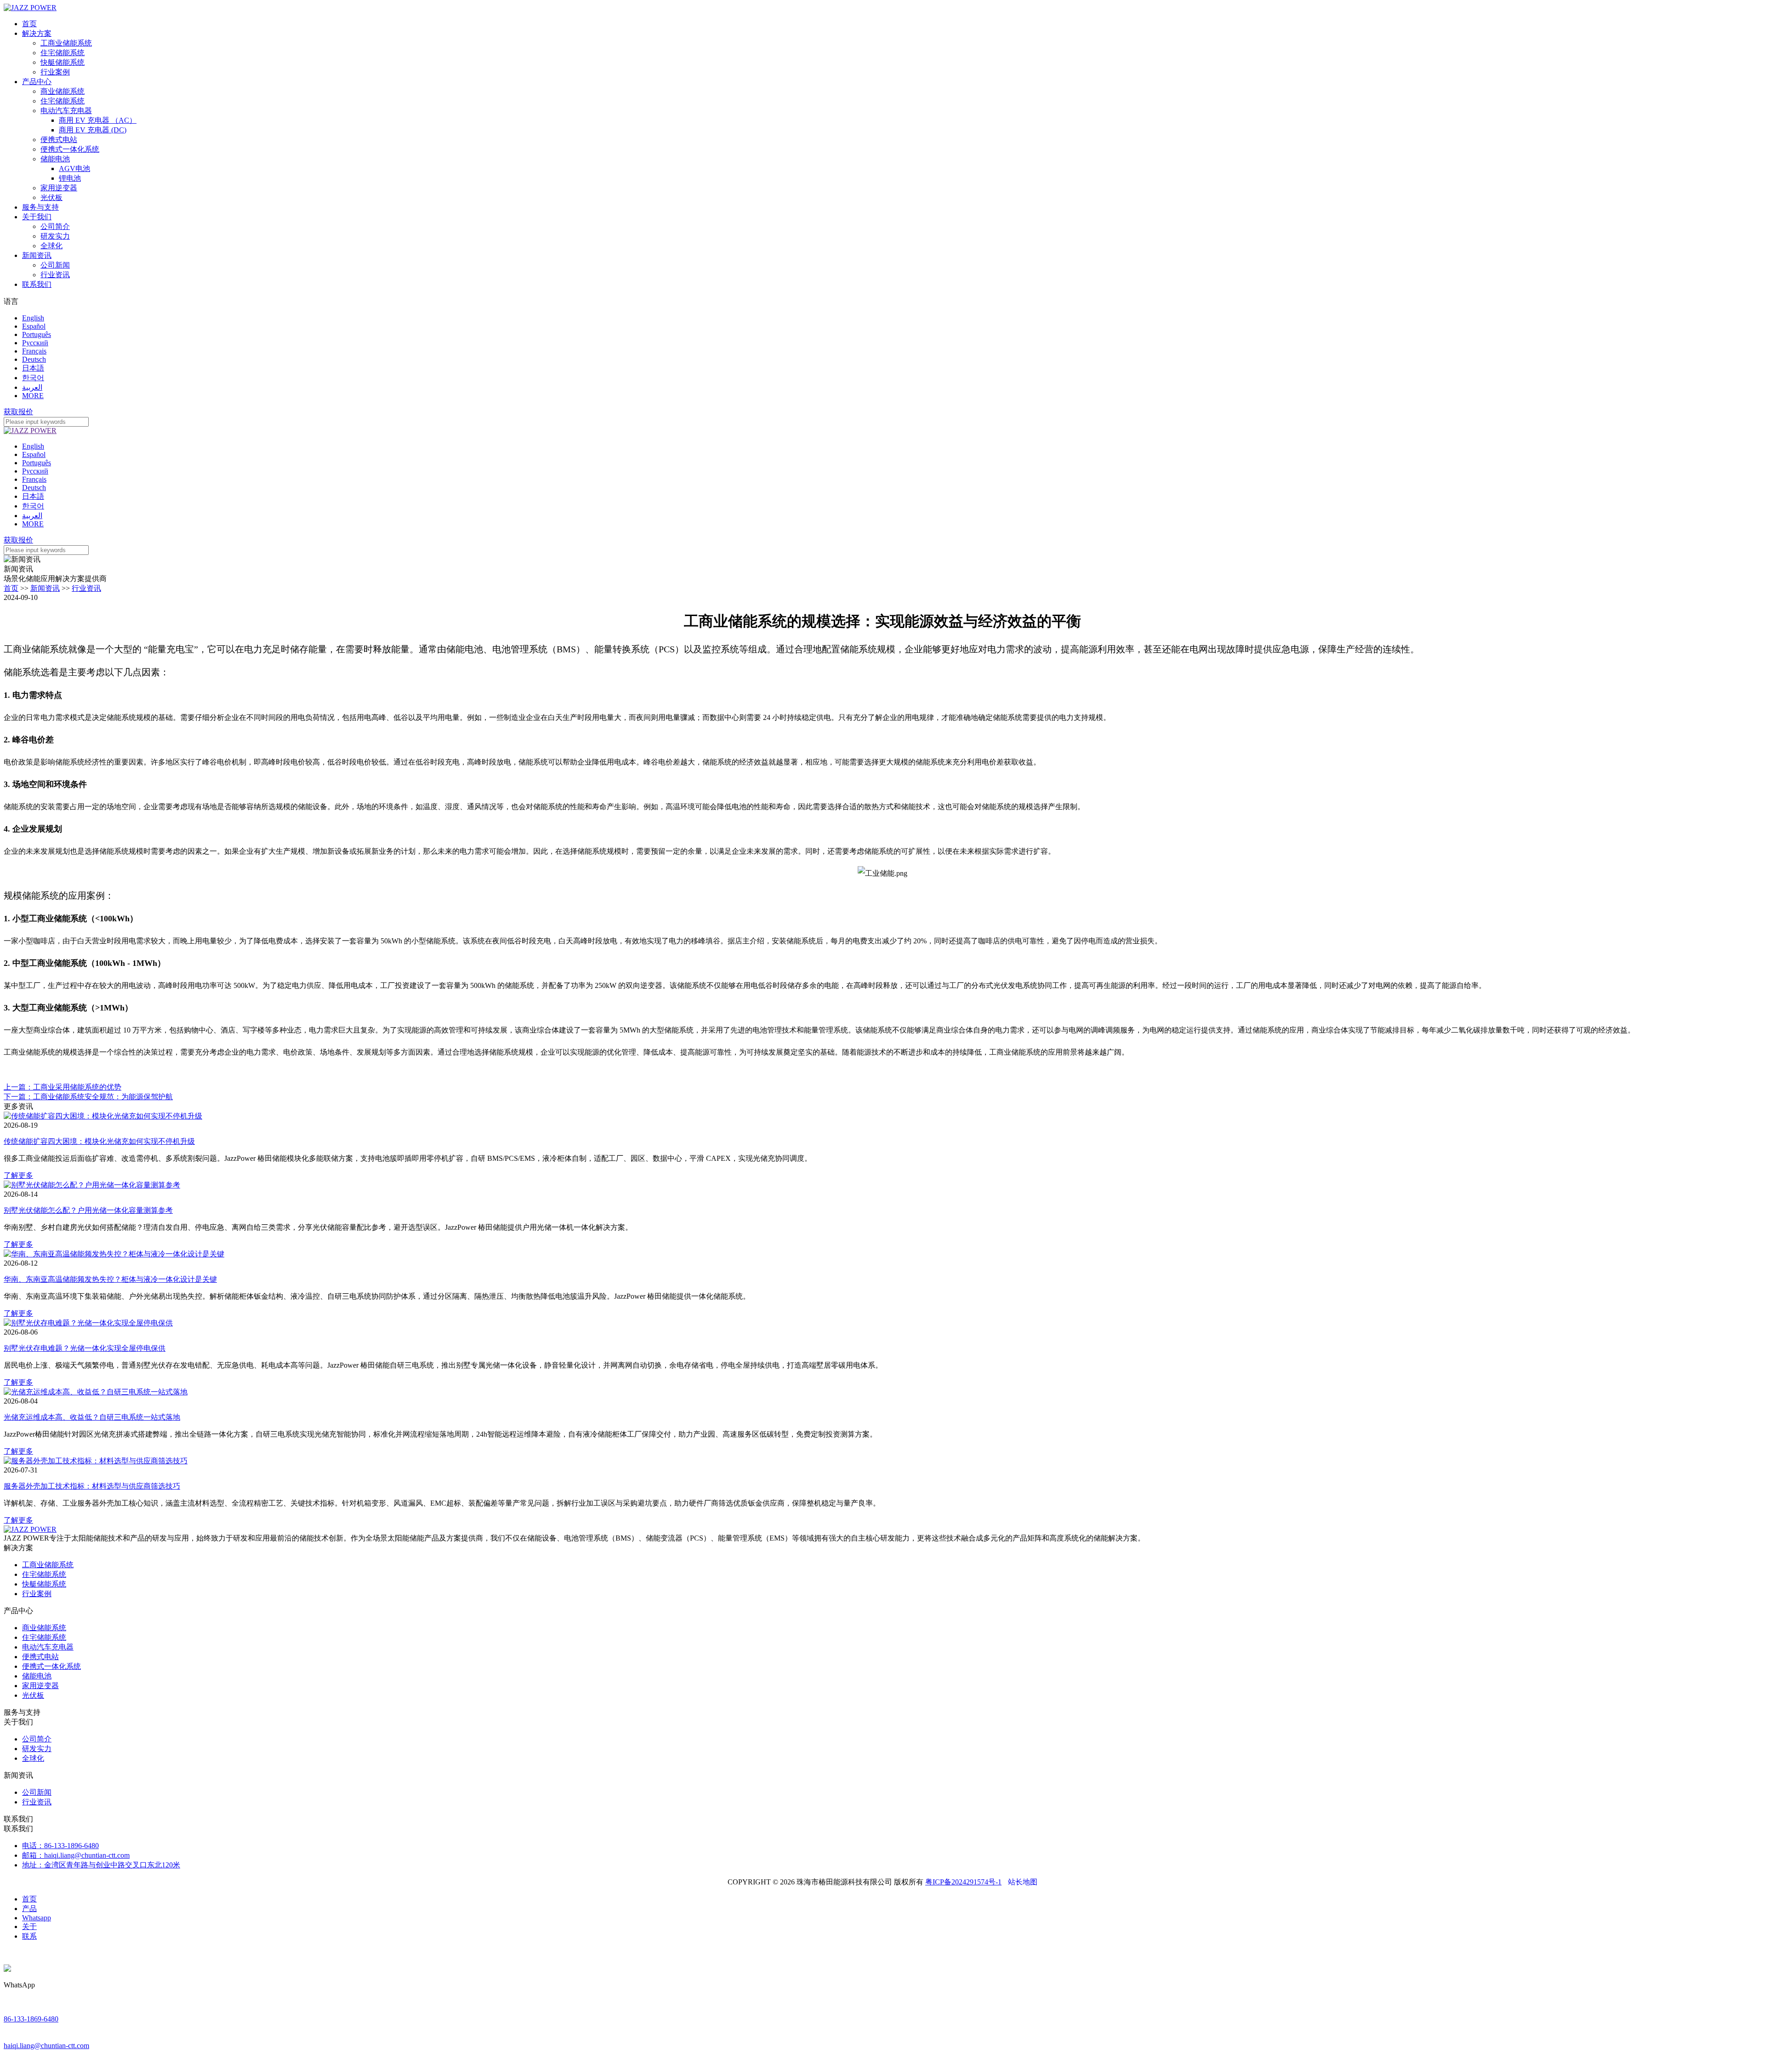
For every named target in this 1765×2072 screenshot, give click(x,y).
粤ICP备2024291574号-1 (963, 1882)
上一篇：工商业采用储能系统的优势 (63, 1087)
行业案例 (55, 72)
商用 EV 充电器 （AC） (98, 120)
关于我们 (37, 217)
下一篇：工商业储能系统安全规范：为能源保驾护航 (88, 1097)
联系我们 (37, 284)
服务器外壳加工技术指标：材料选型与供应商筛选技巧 (92, 1486)
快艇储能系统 (63, 62)
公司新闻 (55, 265)
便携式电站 (59, 140)
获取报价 (18, 412)
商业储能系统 (63, 91)
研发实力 (55, 236)
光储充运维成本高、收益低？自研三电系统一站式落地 (92, 1417)
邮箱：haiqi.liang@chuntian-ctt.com (76, 1855)
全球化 (51, 246)
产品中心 (37, 82)
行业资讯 (55, 275)
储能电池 (55, 159)
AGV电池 (74, 168)
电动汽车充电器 (66, 111)
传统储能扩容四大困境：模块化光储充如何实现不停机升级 (99, 1141)
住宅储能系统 (63, 53)
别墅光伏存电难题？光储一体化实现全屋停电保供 (85, 1348)
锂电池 (70, 178)
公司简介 (55, 226)
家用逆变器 (59, 188)
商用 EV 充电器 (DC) (93, 130)
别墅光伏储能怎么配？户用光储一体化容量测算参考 (88, 1210)
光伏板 (51, 197)
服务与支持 (40, 207)
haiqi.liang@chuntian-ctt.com (46, 2046)
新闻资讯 (37, 255)
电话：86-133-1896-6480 (60, 1846)
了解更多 (18, 1175)
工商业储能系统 (66, 43)
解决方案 (37, 33)
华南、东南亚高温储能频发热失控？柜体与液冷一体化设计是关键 (110, 1279)
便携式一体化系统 (70, 149)
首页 (29, 24)
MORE (33, 396)
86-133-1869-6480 (31, 2019)
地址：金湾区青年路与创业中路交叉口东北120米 (101, 1865)
